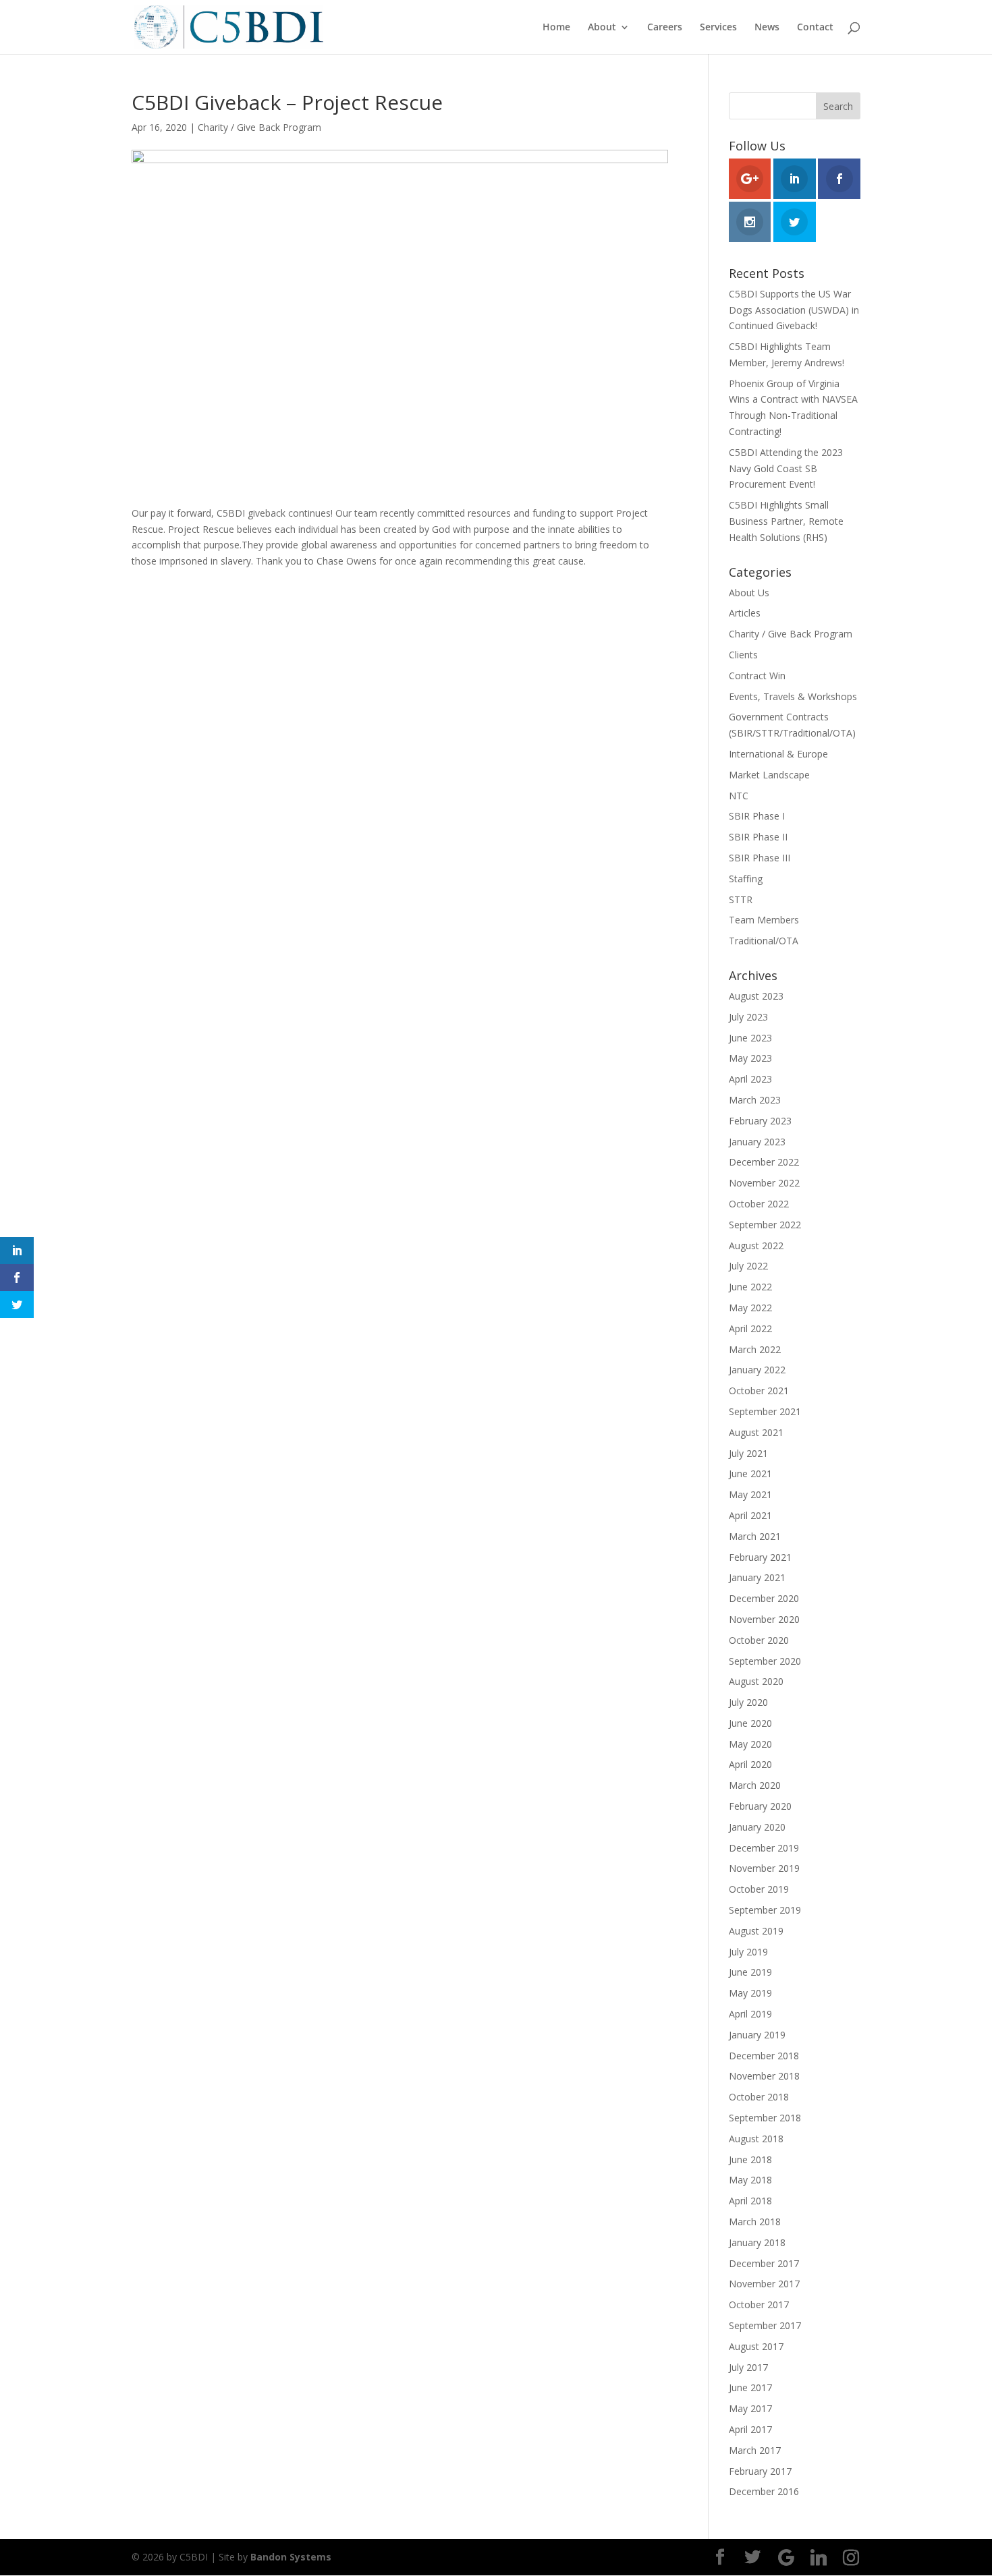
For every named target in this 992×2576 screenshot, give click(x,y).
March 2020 (755, 1785)
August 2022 (756, 1246)
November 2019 (764, 1868)
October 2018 (759, 2097)
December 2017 (764, 2263)
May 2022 (750, 1308)
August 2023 (756, 996)
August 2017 (756, 2346)
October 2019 (759, 1889)
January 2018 (757, 2242)
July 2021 (748, 1453)
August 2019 (756, 1931)
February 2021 (760, 1557)
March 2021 (755, 1536)
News (767, 28)
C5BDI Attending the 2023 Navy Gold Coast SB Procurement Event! (786, 468)
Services (718, 28)
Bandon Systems (291, 2557)
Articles (745, 613)
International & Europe (778, 754)
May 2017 (750, 2408)
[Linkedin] (819, 2558)
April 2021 (750, 1515)
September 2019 (765, 1910)
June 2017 (750, 2387)
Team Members (764, 920)
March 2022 (755, 1349)
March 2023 (755, 1100)
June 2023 (750, 1038)
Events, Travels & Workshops (793, 696)
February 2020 (760, 1806)
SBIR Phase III (760, 858)
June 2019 (750, 1972)
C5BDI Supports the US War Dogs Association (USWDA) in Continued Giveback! (794, 310)
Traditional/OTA (764, 941)
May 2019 (750, 1993)
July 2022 (748, 1266)
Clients (743, 655)
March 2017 (755, 2450)
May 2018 (750, 2180)
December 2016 (764, 2491)
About (602, 28)
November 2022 (764, 1183)
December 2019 (764, 1848)
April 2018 (750, 2201)
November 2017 (764, 2284)
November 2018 (764, 2076)
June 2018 (750, 2159)
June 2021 (750, 1473)
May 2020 (750, 1744)
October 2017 (759, 2305)
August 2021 (756, 1432)
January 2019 (757, 2035)
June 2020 (750, 1723)
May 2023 (750, 1058)
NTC (739, 796)
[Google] (786, 2558)
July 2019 (748, 1952)
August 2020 (756, 1681)
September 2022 (765, 1225)
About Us (749, 593)
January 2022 (757, 1370)
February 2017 (760, 2471)
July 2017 (748, 2367)
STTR (741, 899)
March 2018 (755, 2222)
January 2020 (757, 1827)
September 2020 (765, 1661)
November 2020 (764, 1619)
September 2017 (765, 2325)
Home (556, 28)
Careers (665, 28)
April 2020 (750, 1764)
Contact (815, 28)
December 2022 (764, 1162)
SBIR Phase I (757, 816)
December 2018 (764, 2056)
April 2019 (750, 2014)
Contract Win (757, 676)
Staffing (746, 879)
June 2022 (750, 1287)
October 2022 (759, 1204)
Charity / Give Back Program (259, 127)
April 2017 (750, 2429)
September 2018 (765, 2118)
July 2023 (748, 1017)
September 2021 (765, 1411)
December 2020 (764, 1598)
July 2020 (748, 1702)
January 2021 (757, 1577)
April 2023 (750, 1079)
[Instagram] (851, 2558)
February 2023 (760, 1121)
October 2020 (759, 1640)
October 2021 (759, 1391)
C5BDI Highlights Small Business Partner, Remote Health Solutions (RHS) (786, 521)
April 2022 (750, 1328)
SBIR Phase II (758, 837)
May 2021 (750, 1494)
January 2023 (757, 1142)
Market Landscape (769, 775)
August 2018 (756, 2139)
